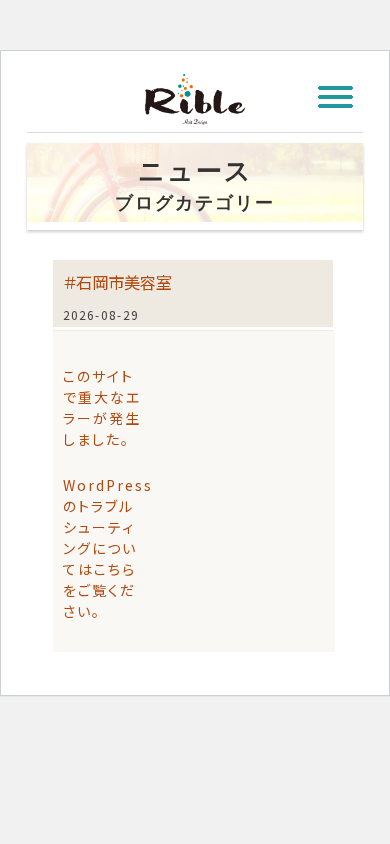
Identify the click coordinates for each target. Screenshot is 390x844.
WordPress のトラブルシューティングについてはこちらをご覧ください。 (108, 548)
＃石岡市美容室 (117, 282)
